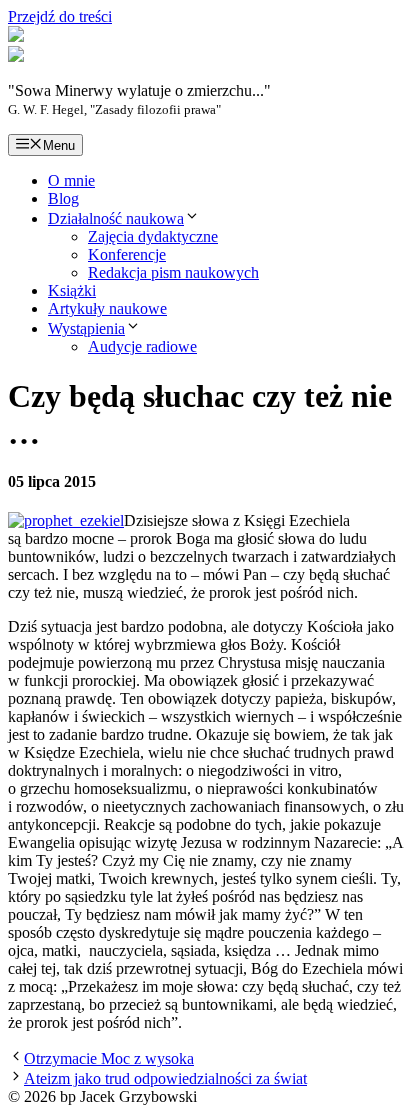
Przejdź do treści (60, 16)
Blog (63, 198)
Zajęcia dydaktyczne (153, 236)
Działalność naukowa (116, 218)
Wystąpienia (86, 328)
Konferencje (127, 254)
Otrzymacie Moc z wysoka (109, 1058)
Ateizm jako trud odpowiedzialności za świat (165, 1078)
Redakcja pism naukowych (173, 272)
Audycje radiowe (142, 346)
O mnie (71, 180)
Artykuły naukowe (107, 308)
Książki (72, 290)
